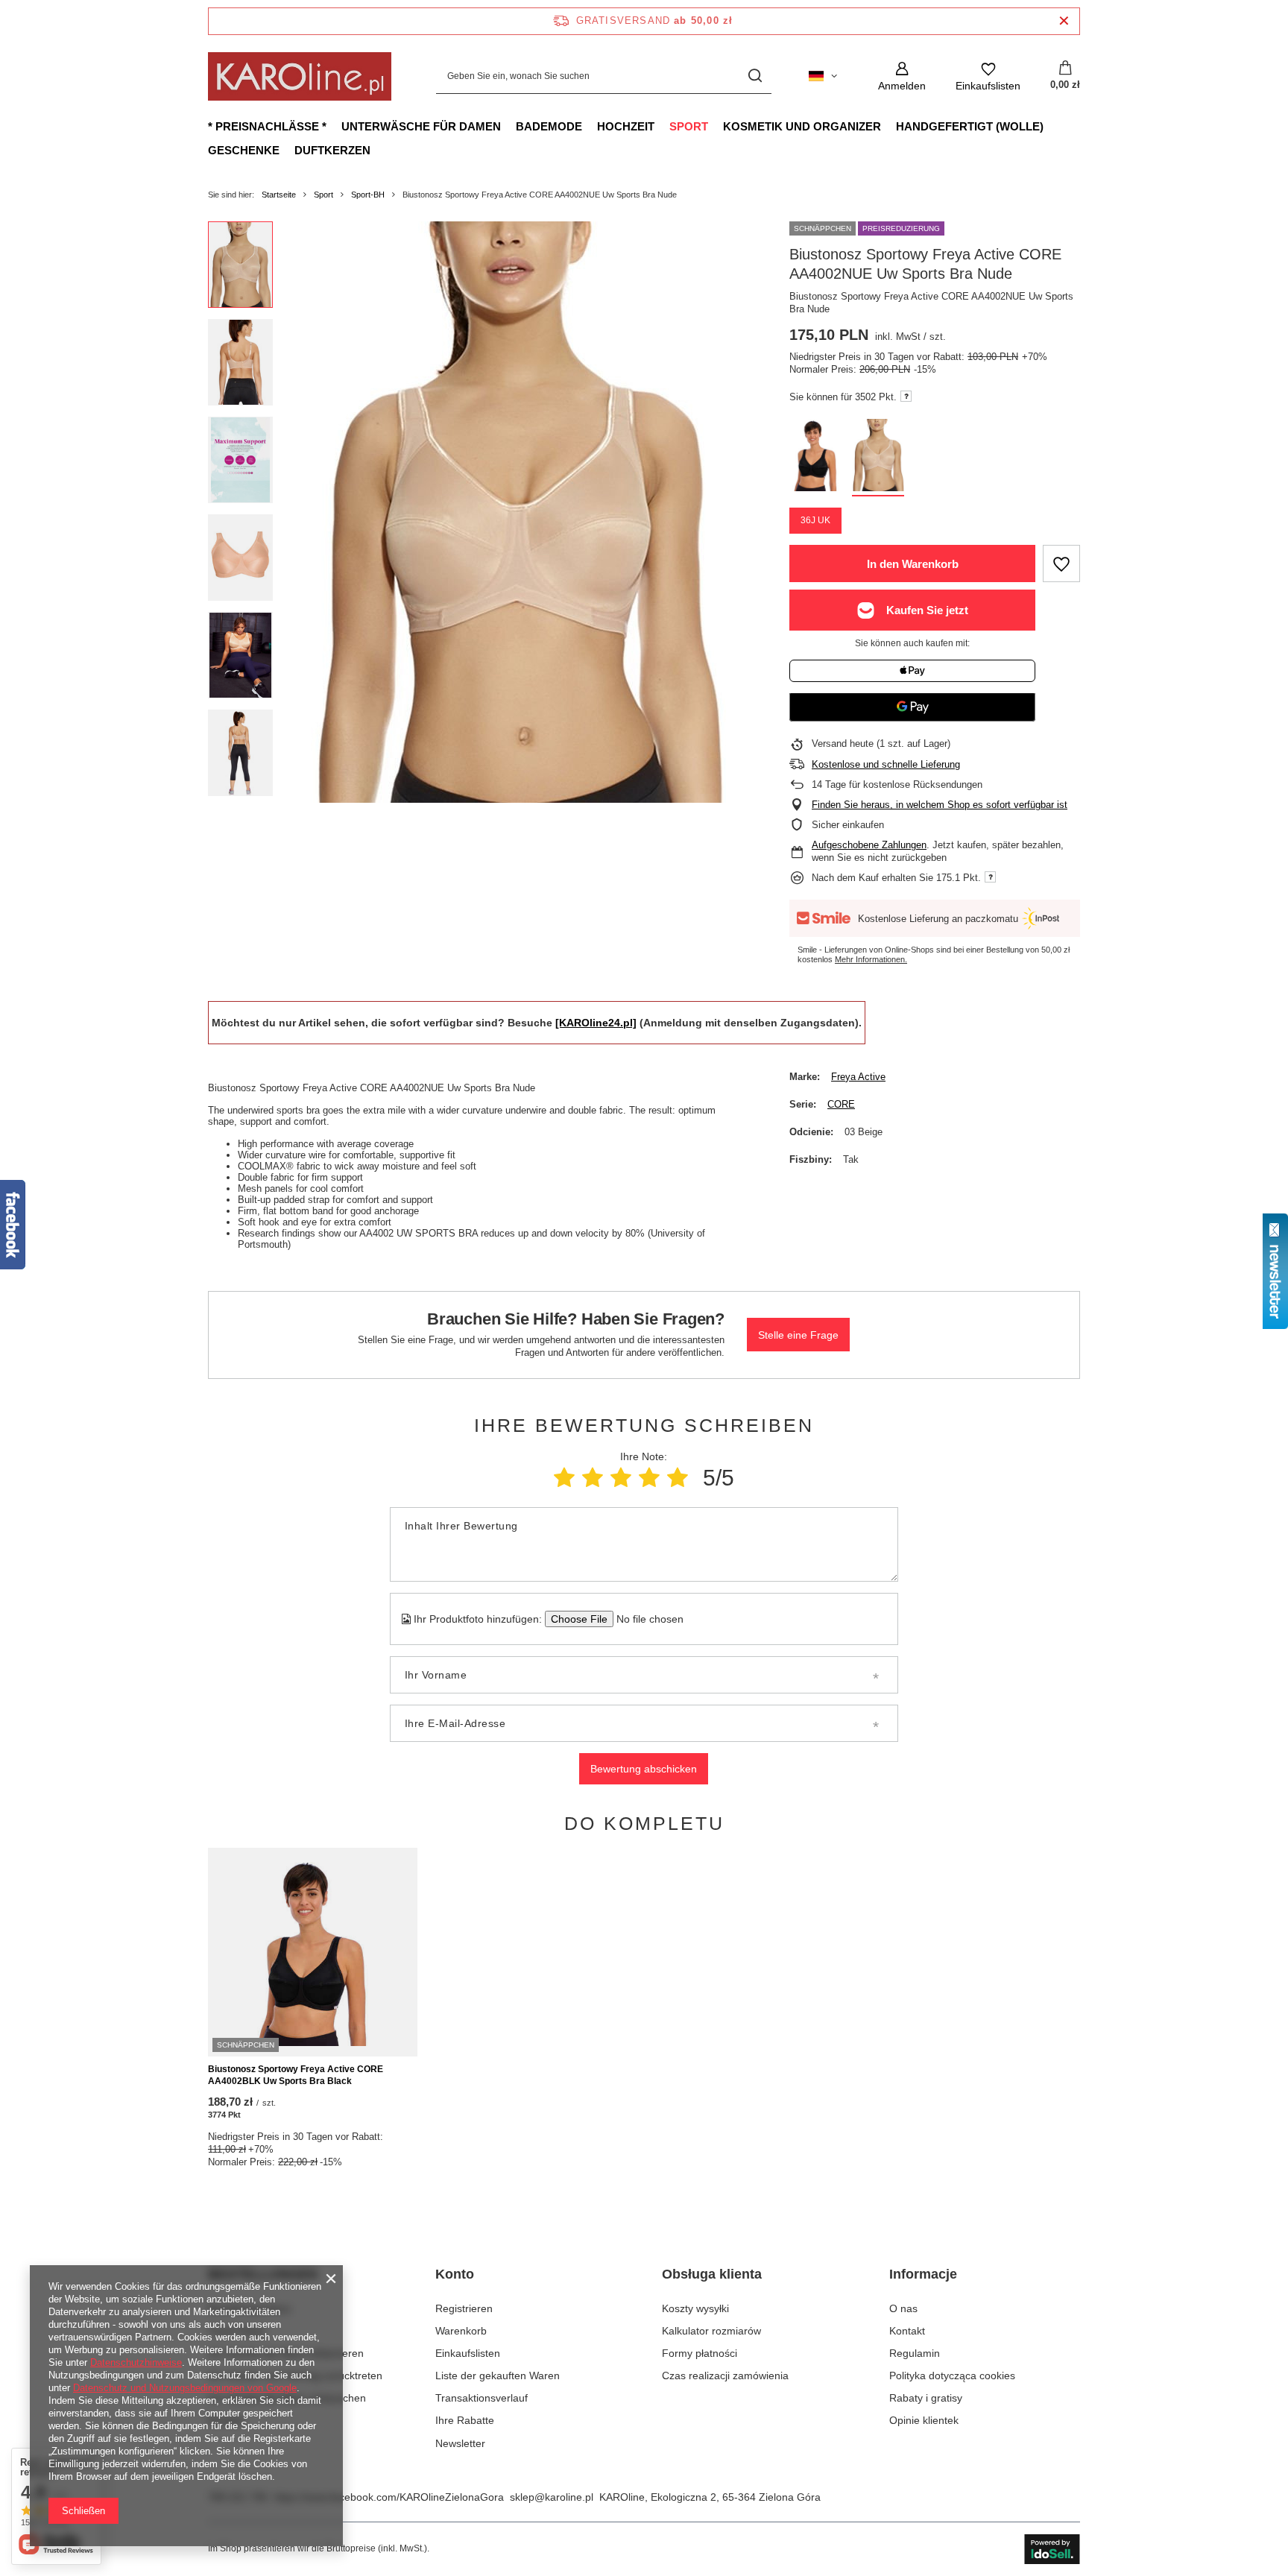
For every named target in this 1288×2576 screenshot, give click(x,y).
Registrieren (464, 2308)
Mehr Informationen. (871, 959)
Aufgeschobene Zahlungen (869, 845)
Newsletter (460, 2443)
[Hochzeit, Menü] (662, 126)
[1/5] (564, 1478)
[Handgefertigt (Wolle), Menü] (1051, 126)
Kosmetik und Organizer (802, 126)
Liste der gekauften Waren (498, 2375)
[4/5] (649, 1478)
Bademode (549, 126)
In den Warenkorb (913, 564)
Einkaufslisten (468, 2353)
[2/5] (593, 1478)
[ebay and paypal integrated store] (1052, 2549)
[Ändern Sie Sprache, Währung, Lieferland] (823, 76)
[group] (518, 512)
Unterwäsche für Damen (421, 126)
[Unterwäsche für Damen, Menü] (508, 126)
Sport (689, 126)
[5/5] (678, 1478)
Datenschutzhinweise (136, 2362)
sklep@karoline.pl (552, 2497)
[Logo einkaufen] (300, 76)
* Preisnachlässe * (267, 126)
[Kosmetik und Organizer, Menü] (888, 126)
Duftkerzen (332, 150)
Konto (455, 2274)
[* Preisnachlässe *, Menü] (334, 126)
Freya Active (858, 1077)
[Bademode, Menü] (590, 126)
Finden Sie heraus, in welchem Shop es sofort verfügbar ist (940, 805)
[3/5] (621, 1478)
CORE (841, 1104)
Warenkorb (461, 2331)
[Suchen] (755, 76)
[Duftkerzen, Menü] (378, 150)
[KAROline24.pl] (596, 1023)
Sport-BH (368, 195)
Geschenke (244, 150)
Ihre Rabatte (465, 2420)
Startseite (279, 195)
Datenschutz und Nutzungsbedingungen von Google (185, 2388)
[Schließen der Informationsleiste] (1064, 21)
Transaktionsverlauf (482, 2398)
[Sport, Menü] (716, 126)
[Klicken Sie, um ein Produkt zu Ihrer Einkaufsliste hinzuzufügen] (1061, 563)
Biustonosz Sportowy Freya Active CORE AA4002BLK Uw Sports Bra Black (296, 2075)
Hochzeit (626, 126)
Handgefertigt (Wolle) (970, 126)
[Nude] (878, 458)
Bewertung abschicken (644, 1769)
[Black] (815, 458)
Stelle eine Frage (798, 1335)
